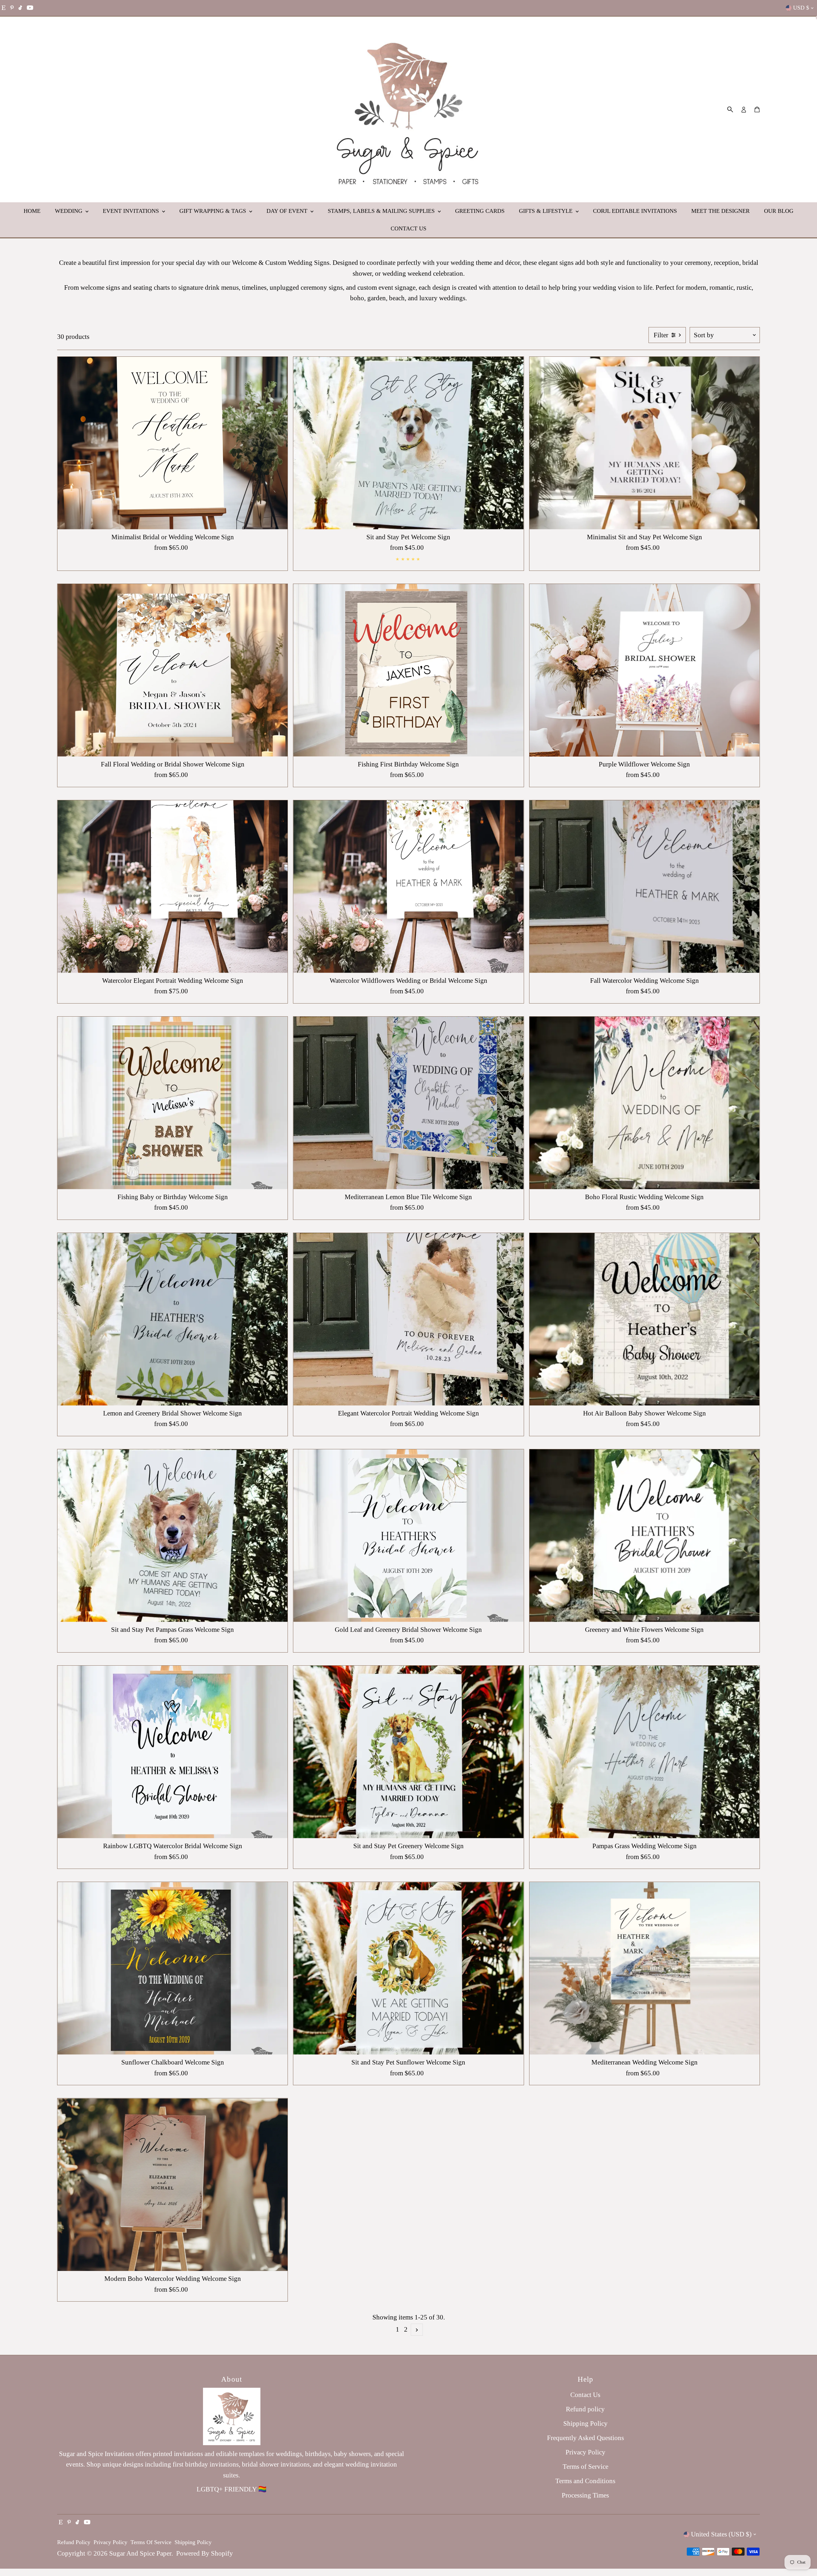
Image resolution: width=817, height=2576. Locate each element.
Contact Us (408, 228)
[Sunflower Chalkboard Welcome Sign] (172, 1968)
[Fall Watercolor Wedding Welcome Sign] (645, 887)
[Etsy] (4, 8)
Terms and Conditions (585, 2481)
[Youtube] (30, 8)
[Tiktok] (20, 8)
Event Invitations (132, 211)
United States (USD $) (721, 2534)
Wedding (69, 211)
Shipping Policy (585, 2423)
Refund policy (585, 2409)
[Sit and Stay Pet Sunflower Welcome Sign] (408, 1968)
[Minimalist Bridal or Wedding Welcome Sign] (172, 443)
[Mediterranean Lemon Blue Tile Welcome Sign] (408, 1103)
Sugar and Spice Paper (140, 2553)
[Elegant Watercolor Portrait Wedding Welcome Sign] (408, 1319)
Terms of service (151, 2542)
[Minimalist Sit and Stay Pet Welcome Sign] (645, 443)
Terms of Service (585, 2467)
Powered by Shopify (205, 2553)
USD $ (801, 8)
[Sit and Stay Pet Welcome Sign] (408, 443)
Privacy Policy (585, 2452)
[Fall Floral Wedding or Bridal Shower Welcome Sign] (172, 670)
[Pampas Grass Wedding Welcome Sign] (645, 1752)
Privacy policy (110, 2542)
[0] (757, 109)
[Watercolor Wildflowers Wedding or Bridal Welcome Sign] (408, 887)
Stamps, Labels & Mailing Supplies (382, 211)
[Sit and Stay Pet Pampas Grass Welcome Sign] (172, 1536)
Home (32, 211)
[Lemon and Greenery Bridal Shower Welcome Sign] (172, 1319)
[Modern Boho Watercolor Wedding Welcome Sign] (172, 2185)
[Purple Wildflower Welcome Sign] (645, 670)
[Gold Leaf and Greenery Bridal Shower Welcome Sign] (408, 1536)
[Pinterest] (12, 8)
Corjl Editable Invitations (635, 211)
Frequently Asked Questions (585, 2438)
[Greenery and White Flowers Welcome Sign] (645, 1536)
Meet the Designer (720, 211)
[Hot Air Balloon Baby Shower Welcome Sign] (645, 1319)
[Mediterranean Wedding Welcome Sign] (645, 1968)
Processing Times (585, 2495)
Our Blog (779, 211)
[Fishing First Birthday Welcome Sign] (408, 670)
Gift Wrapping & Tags (214, 211)
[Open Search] (730, 109)
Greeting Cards (480, 211)
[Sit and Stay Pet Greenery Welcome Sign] (408, 1752)
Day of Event (288, 211)
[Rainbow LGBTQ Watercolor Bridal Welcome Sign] (172, 1752)
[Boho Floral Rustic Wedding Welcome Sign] (645, 1103)
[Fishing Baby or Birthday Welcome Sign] (172, 1103)
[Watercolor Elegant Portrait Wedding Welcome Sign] (172, 887)
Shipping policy (193, 2542)
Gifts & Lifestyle (547, 211)
